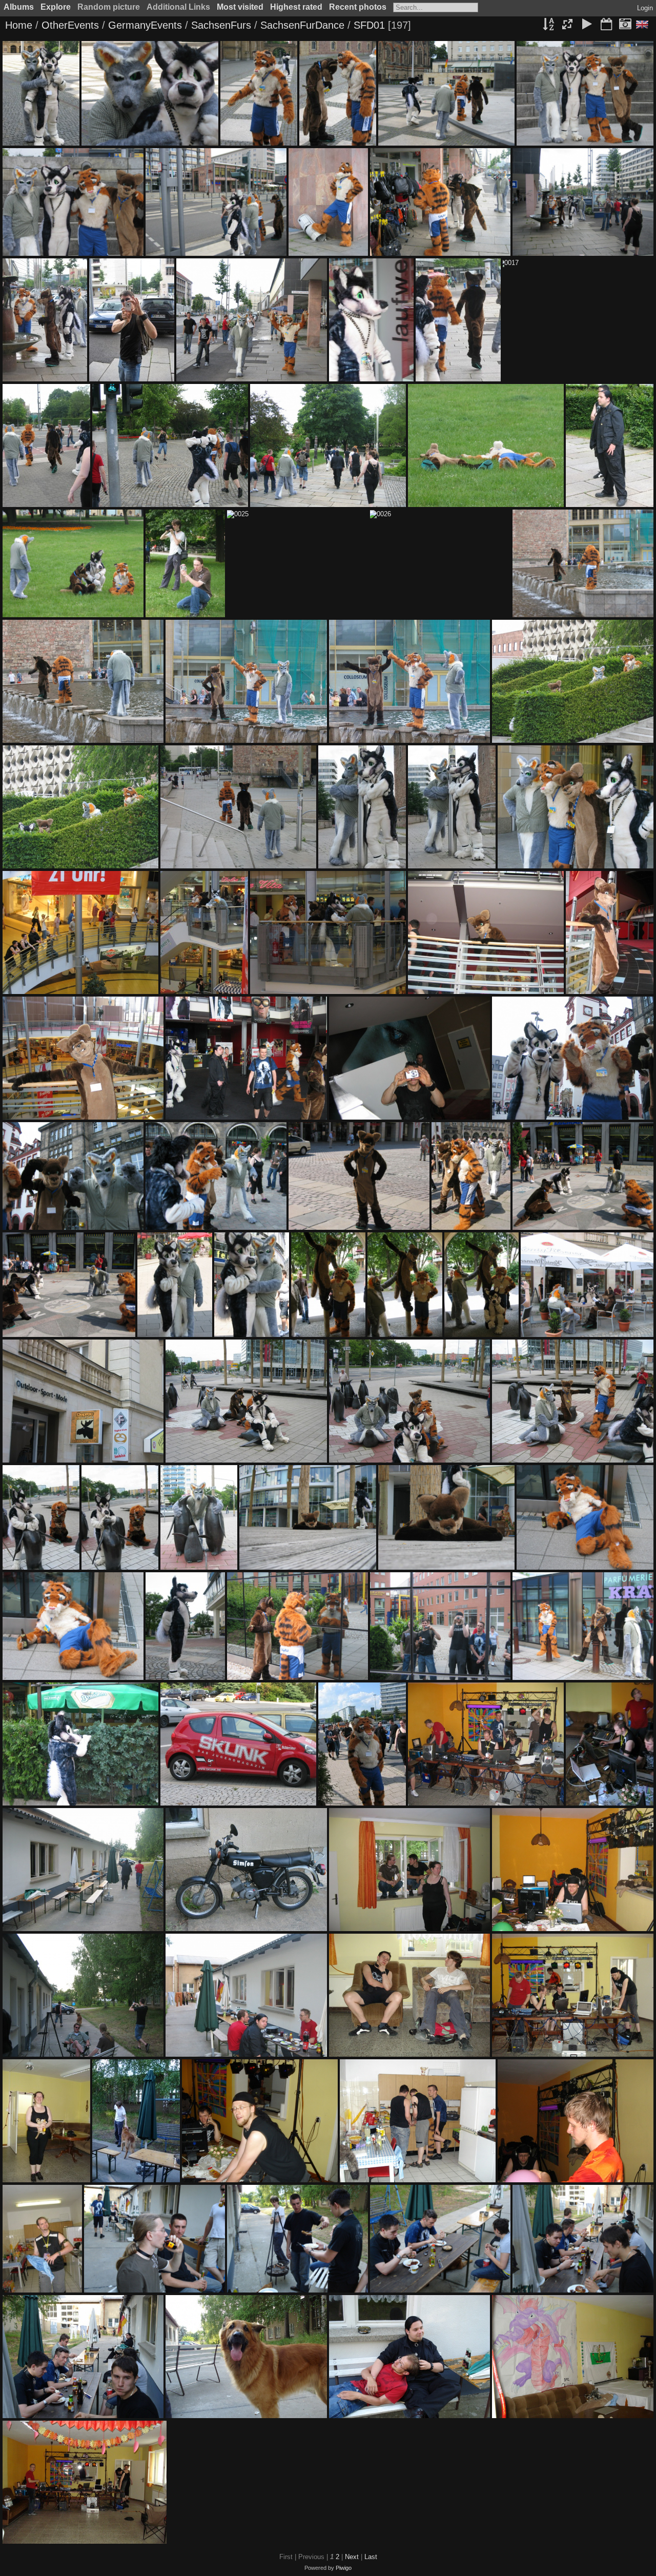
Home (19, 25)
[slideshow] (587, 25)
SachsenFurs (221, 25)
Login (645, 8)
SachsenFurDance (302, 25)
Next (352, 2557)
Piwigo (344, 2568)
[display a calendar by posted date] (606, 25)
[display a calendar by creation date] (625, 25)
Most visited (240, 7)
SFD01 (369, 25)
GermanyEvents (145, 25)
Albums (19, 7)
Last (371, 2557)
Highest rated (296, 7)
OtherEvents (70, 25)
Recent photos (358, 7)
